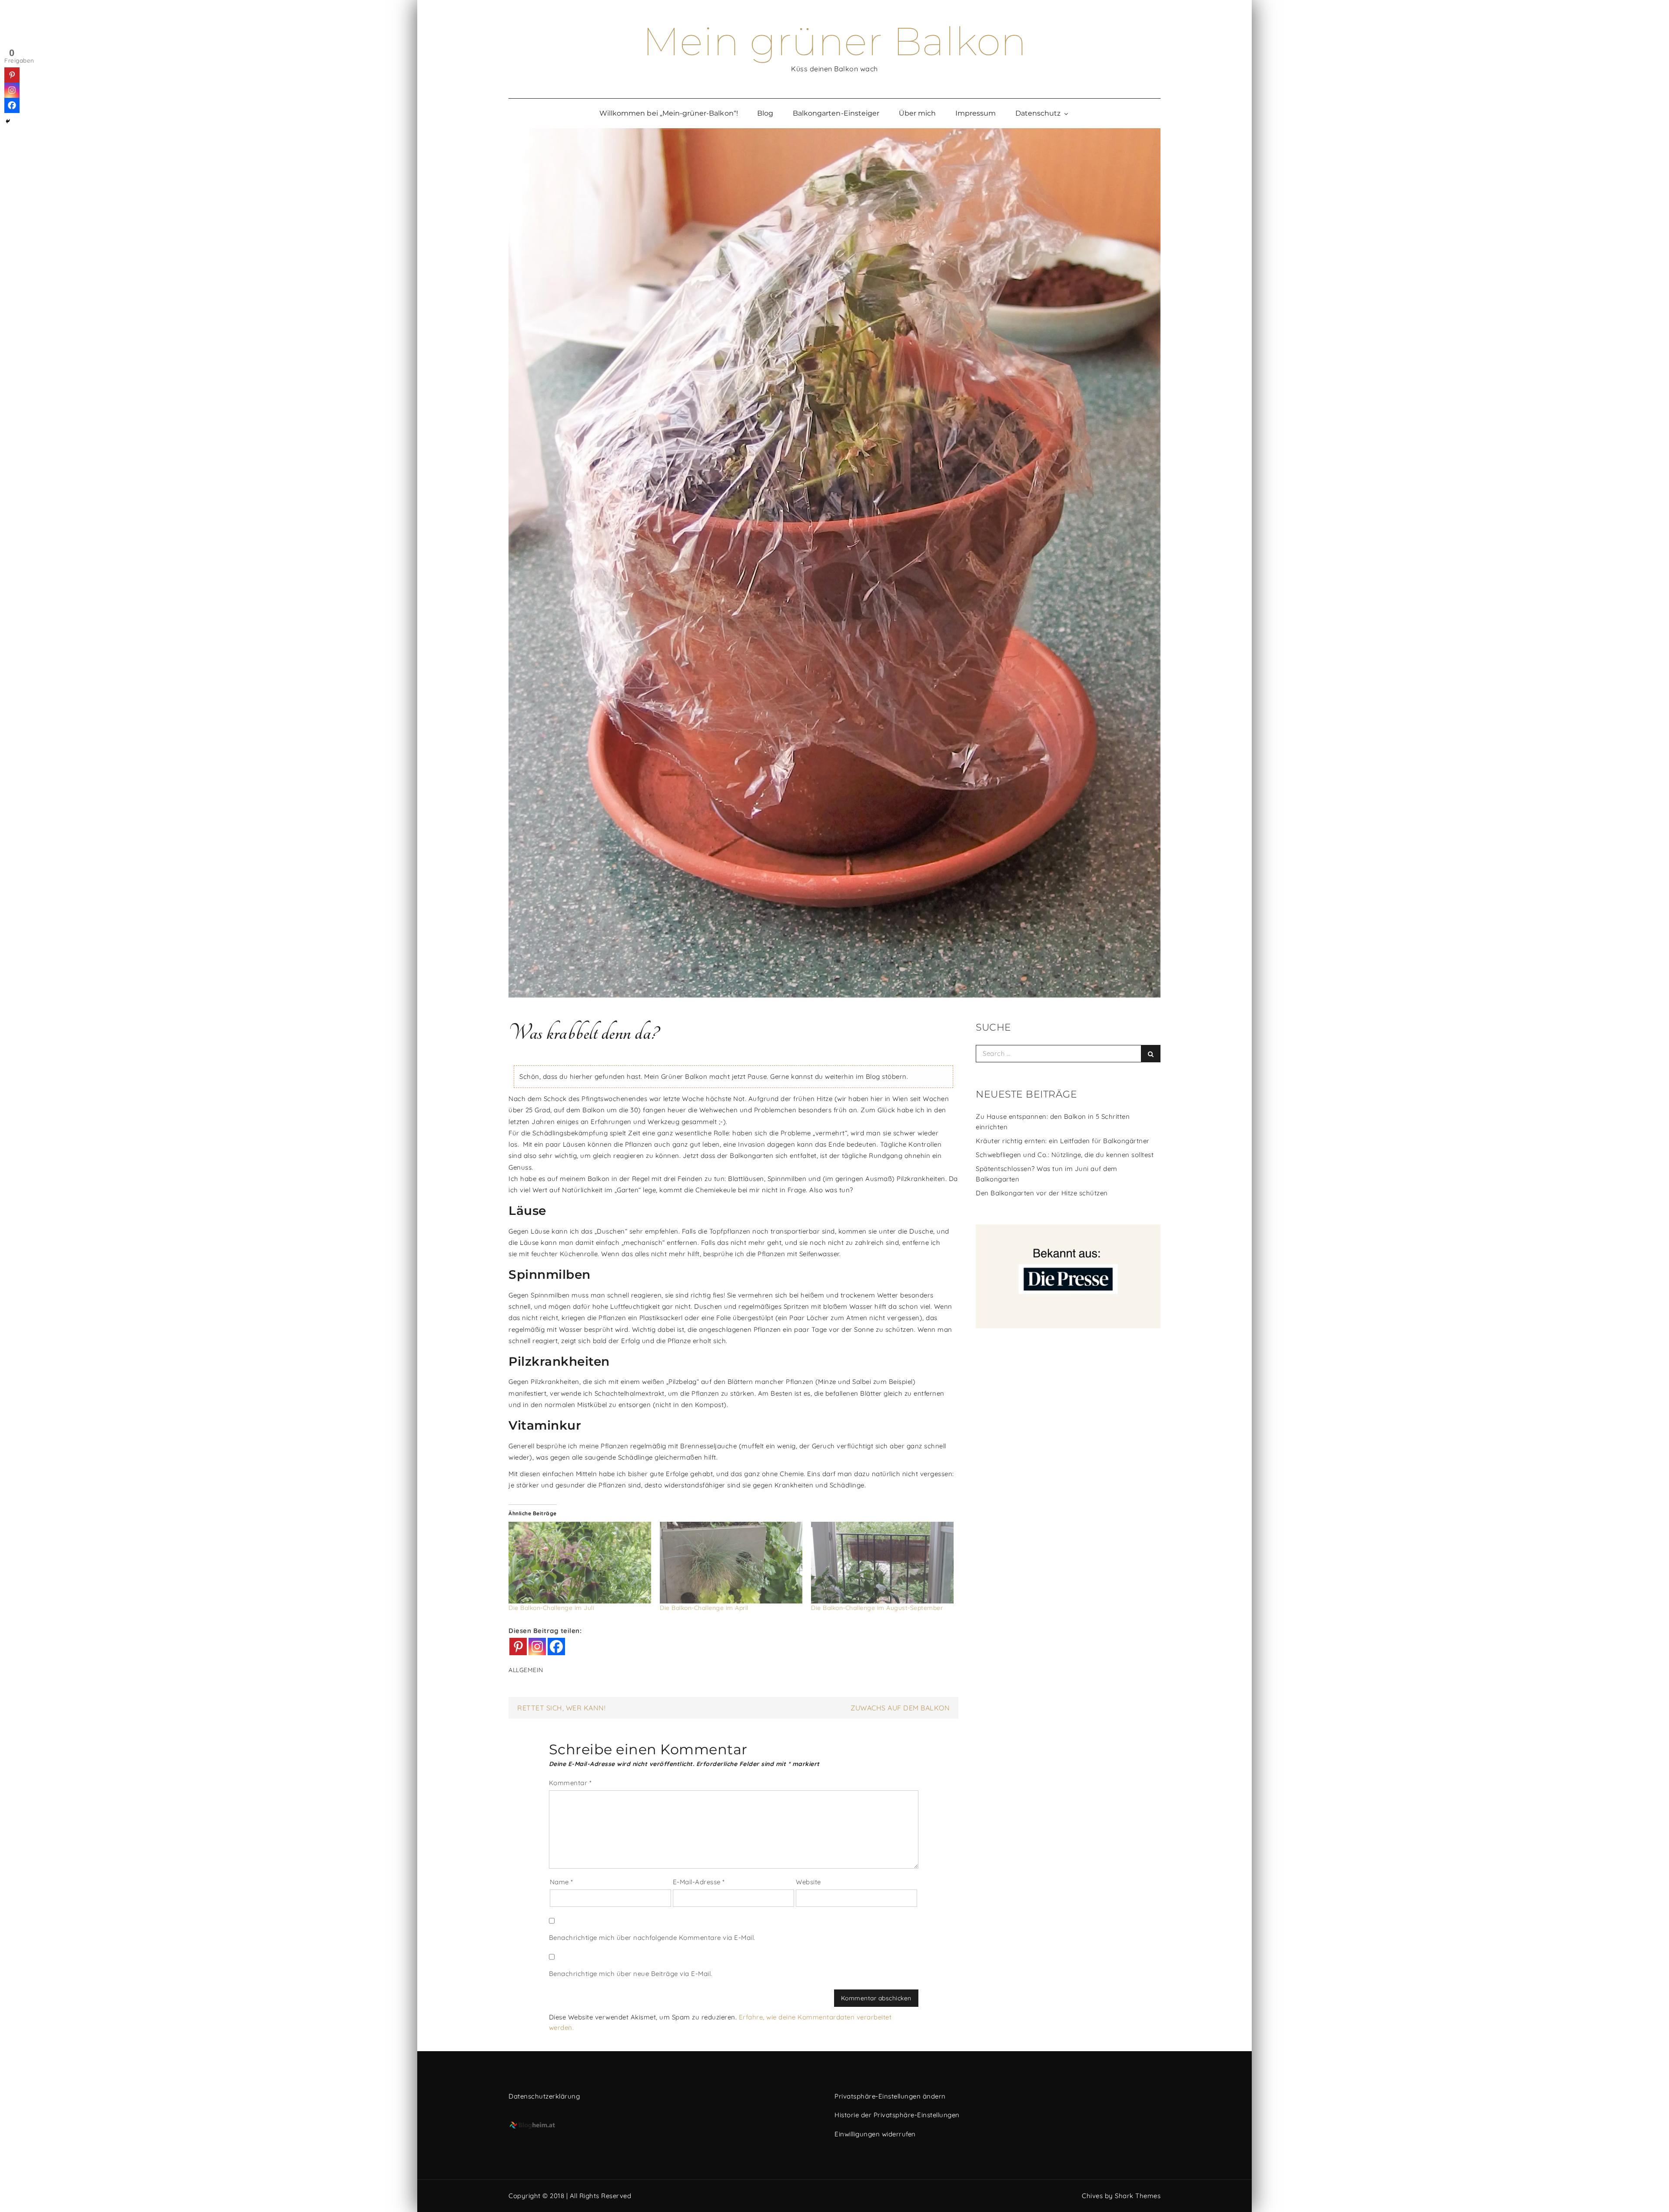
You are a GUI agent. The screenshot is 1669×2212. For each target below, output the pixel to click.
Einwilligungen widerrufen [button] (875, 2134)
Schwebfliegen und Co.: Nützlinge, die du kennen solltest (1065, 1155)
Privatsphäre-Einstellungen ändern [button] (890, 2096)
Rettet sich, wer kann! (561, 1708)
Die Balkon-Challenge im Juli (551, 1608)
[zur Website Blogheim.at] (666, 2126)
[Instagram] (537, 1647)
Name (562, 1882)
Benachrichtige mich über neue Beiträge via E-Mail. (631, 1974)
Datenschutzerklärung (544, 2096)
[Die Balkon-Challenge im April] (731, 1563)
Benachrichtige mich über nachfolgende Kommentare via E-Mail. (652, 1938)
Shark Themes (1138, 2196)
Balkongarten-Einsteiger (836, 113)
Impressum (976, 113)
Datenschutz (1038, 113)
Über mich (917, 113)
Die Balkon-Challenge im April (704, 1608)
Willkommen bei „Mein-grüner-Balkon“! (669, 113)
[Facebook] (556, 1647)
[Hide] (8, 121)
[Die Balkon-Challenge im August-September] (882, 1563)
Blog (765, 113)
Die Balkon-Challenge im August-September (877, 1608)
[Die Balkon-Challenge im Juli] (580, 1563)
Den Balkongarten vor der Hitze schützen (1042, 1193)
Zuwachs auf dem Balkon (900, 1708)
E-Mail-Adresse (699, 1882)
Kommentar (570, 1783)
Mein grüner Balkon (835, 41)
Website (808, 1882)
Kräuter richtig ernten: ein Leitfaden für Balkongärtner (1063, 1141)
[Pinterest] (518, 1647)
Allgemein (526, 1670)
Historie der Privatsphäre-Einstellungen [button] (897, 2115)
